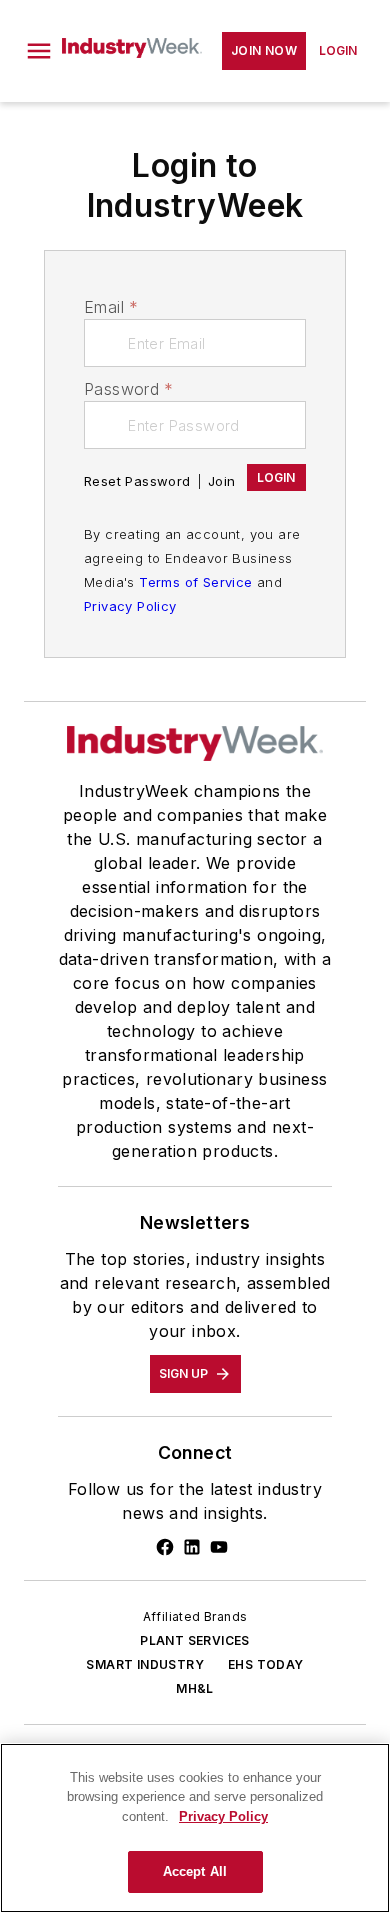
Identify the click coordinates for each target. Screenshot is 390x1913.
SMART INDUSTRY (145, 1664)
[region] (195, 1828)
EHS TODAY (266, 1664)
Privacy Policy (130, 606)
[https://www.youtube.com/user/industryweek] (219, 1547)
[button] (39, 51)
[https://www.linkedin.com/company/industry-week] (192, 1547)
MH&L (195, 1688)
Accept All (195, 1871)
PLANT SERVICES (195, 1640)
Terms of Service (195, 582)
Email (111, 307)
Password (129, 389)
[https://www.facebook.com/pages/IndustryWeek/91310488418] (165, 1547)
